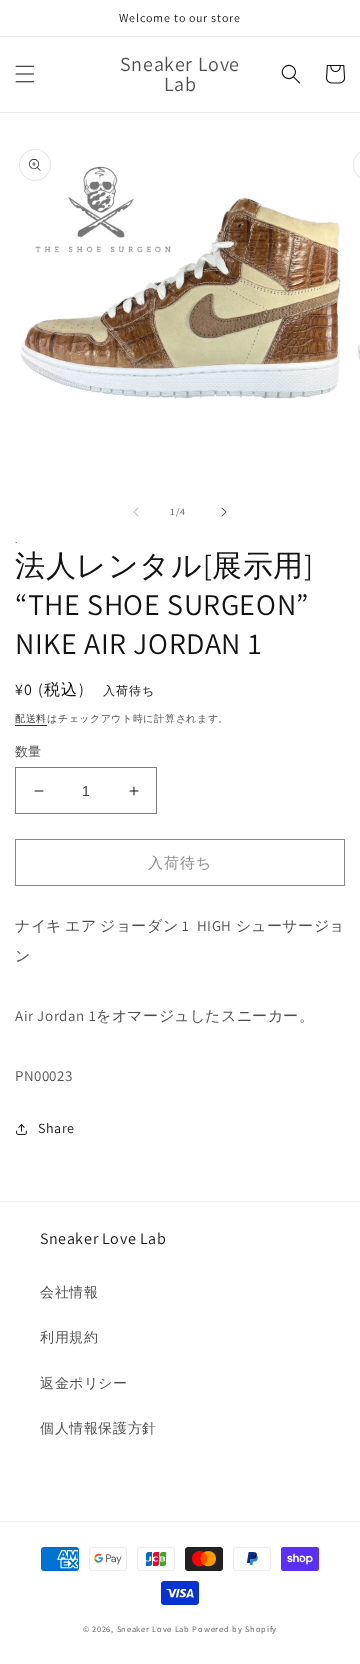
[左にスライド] (136, 512)
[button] (25, 74)
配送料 (31, 718)
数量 (28, 751)
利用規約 (69, 1337)
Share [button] (56, 1128)
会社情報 (69, 1292)
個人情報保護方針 (98, 1428)
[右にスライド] (224, 512)
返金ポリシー (84, 1383)
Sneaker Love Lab (153, 1628)
